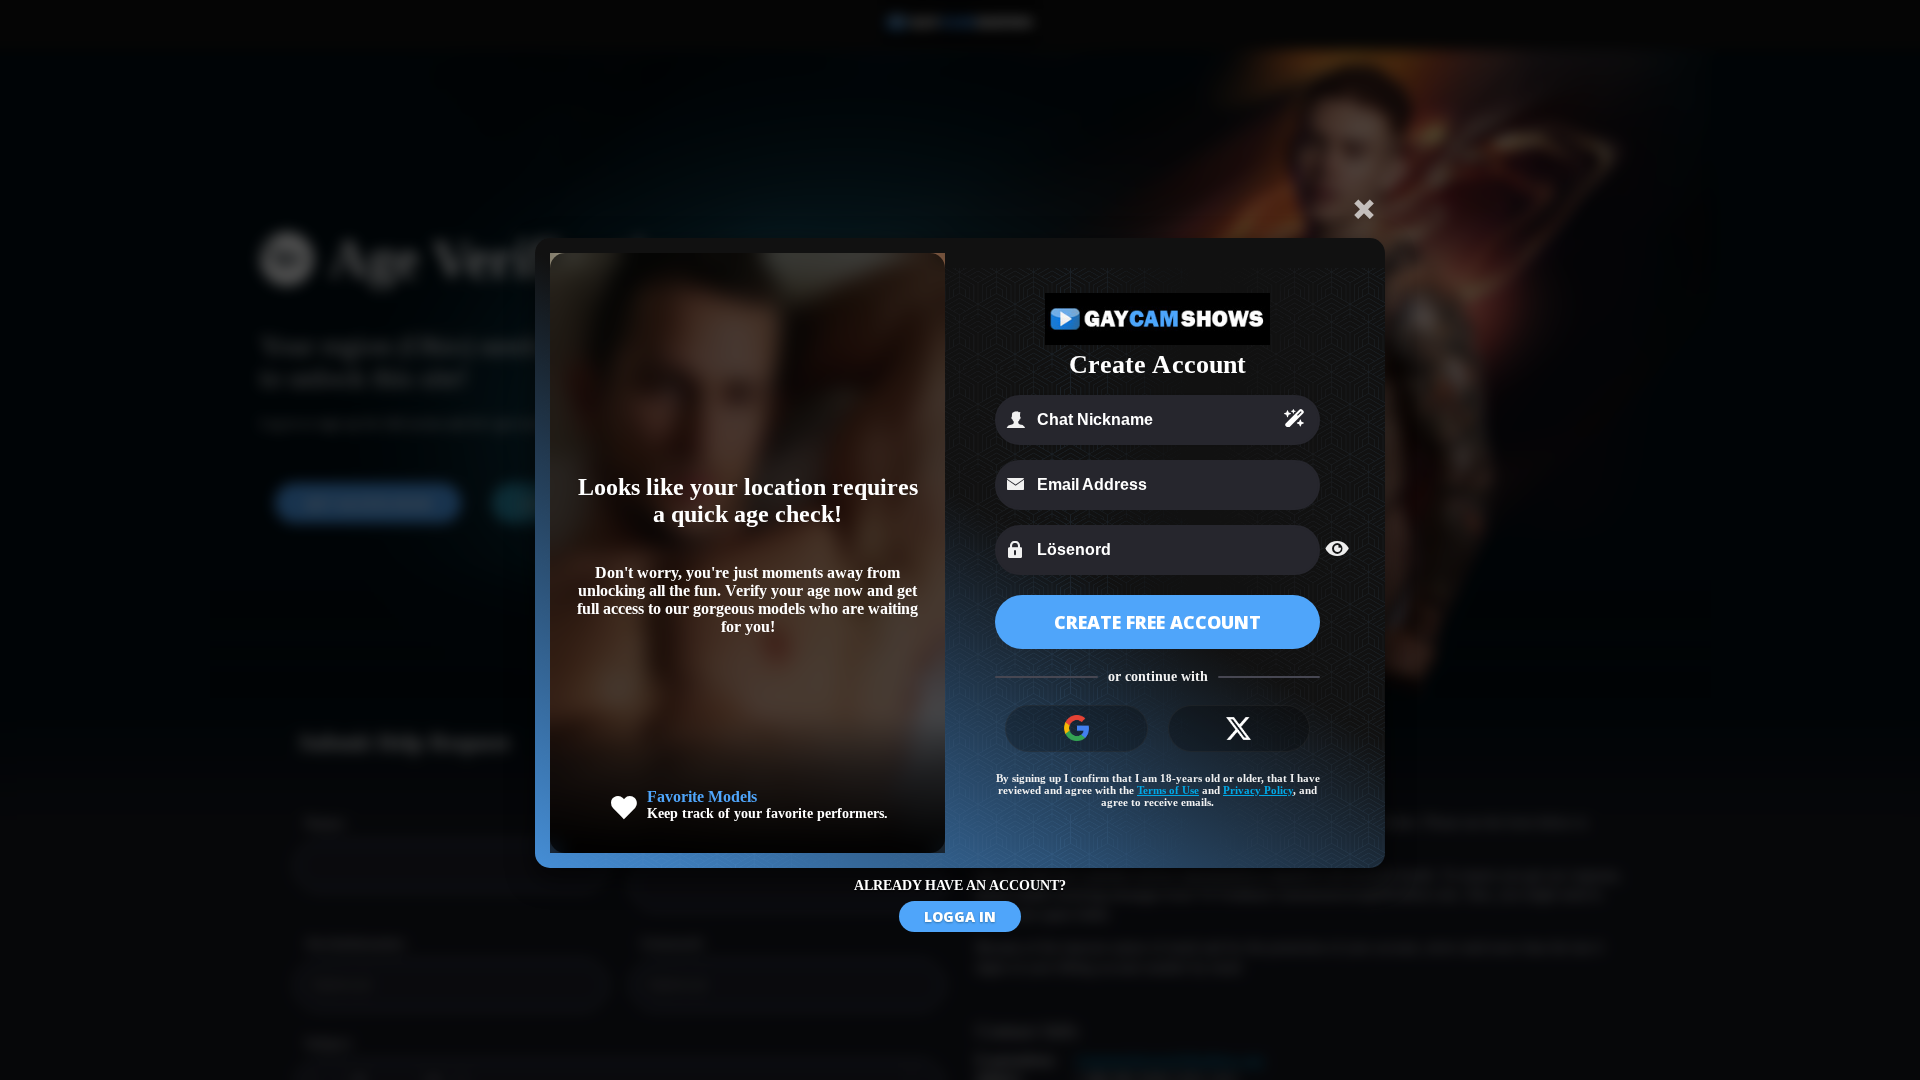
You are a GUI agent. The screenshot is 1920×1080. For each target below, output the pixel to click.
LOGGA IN (960, 916)
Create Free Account (1157, 622)
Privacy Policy (1258, 790)
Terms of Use (1168, 790)
